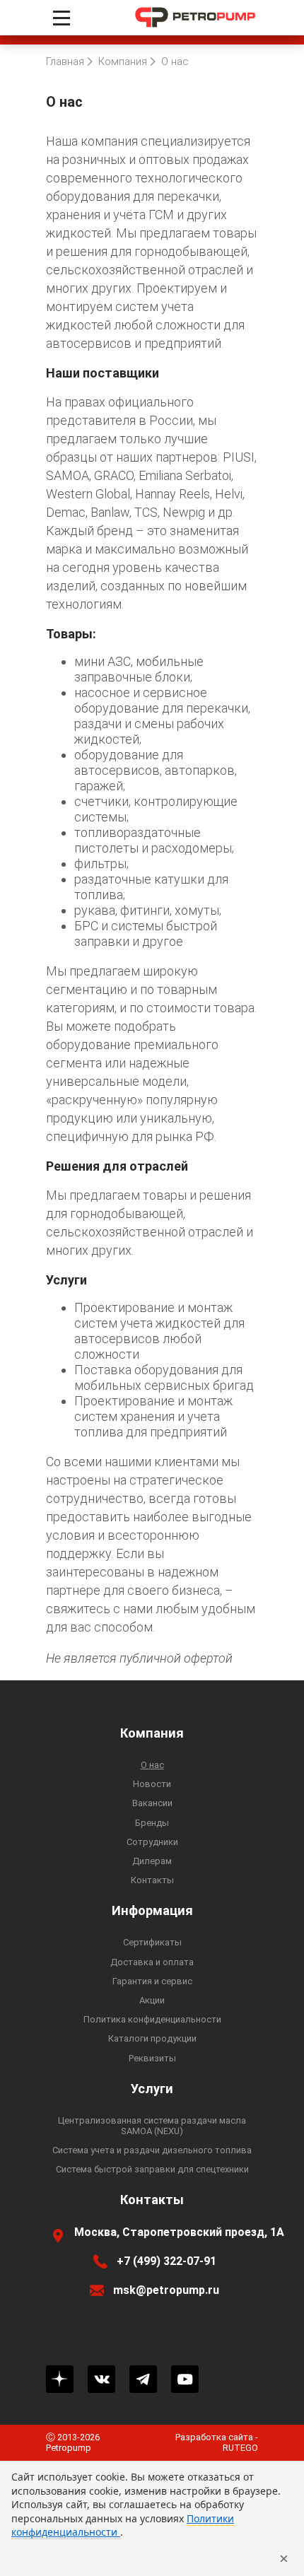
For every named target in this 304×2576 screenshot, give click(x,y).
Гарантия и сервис (152, 1981)
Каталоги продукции (152, 2038)
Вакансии (152, 1803)
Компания (152, 1733)
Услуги (152, 2089)
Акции (152, 2000)
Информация (152, 1911)
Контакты (152, 1880)
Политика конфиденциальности (152, 2019)
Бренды (152, 1823)
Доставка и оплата (152, 1962)
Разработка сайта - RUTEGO (217, 2442)
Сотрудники (152, 1842)
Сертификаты (152, 1942)
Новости (152, 1784)
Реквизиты (152, 2058)
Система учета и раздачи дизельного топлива (152, 2150)
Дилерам (152, 1861)
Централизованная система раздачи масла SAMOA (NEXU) (152, 2126)
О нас (152, 1765)
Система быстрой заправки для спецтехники (152, 2169)
